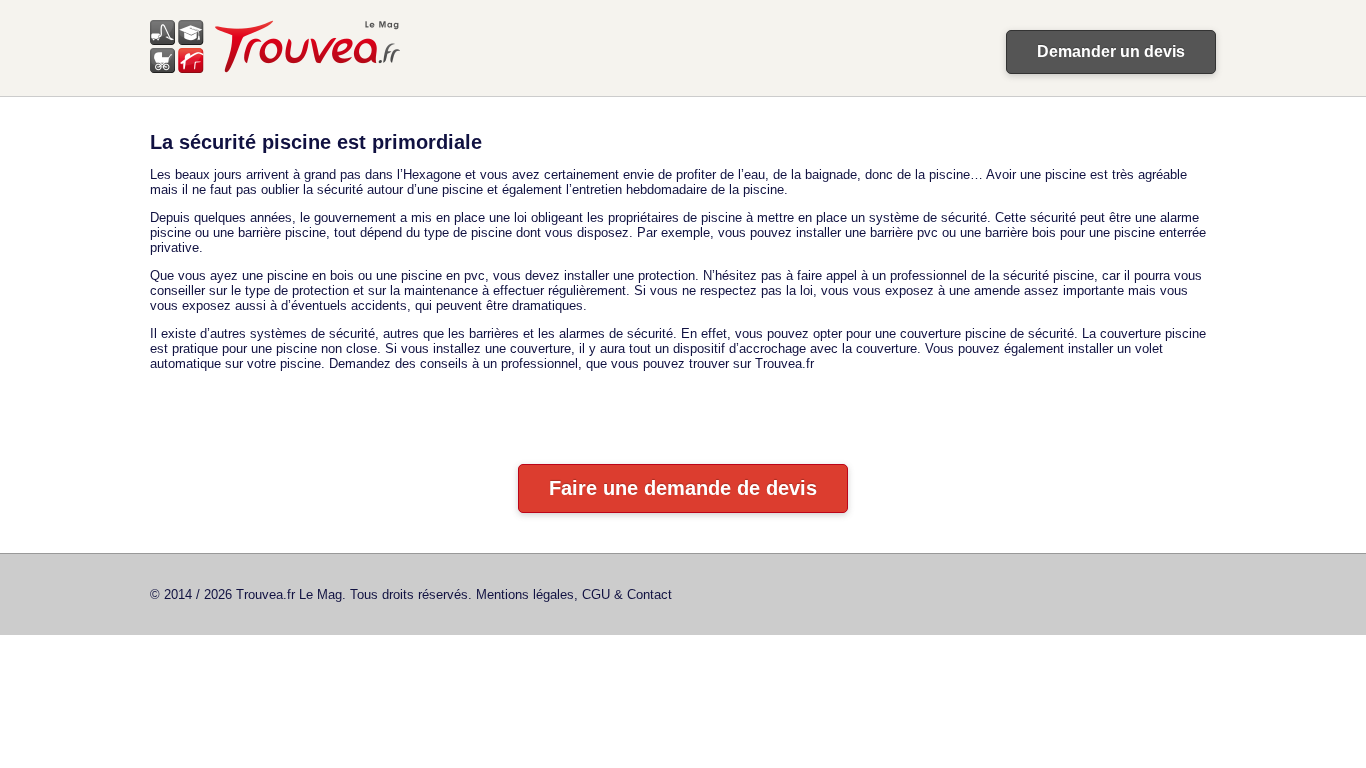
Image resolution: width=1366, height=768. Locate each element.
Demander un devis (1111, 51)
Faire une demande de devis (683, 488)
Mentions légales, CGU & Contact (574, 594)
